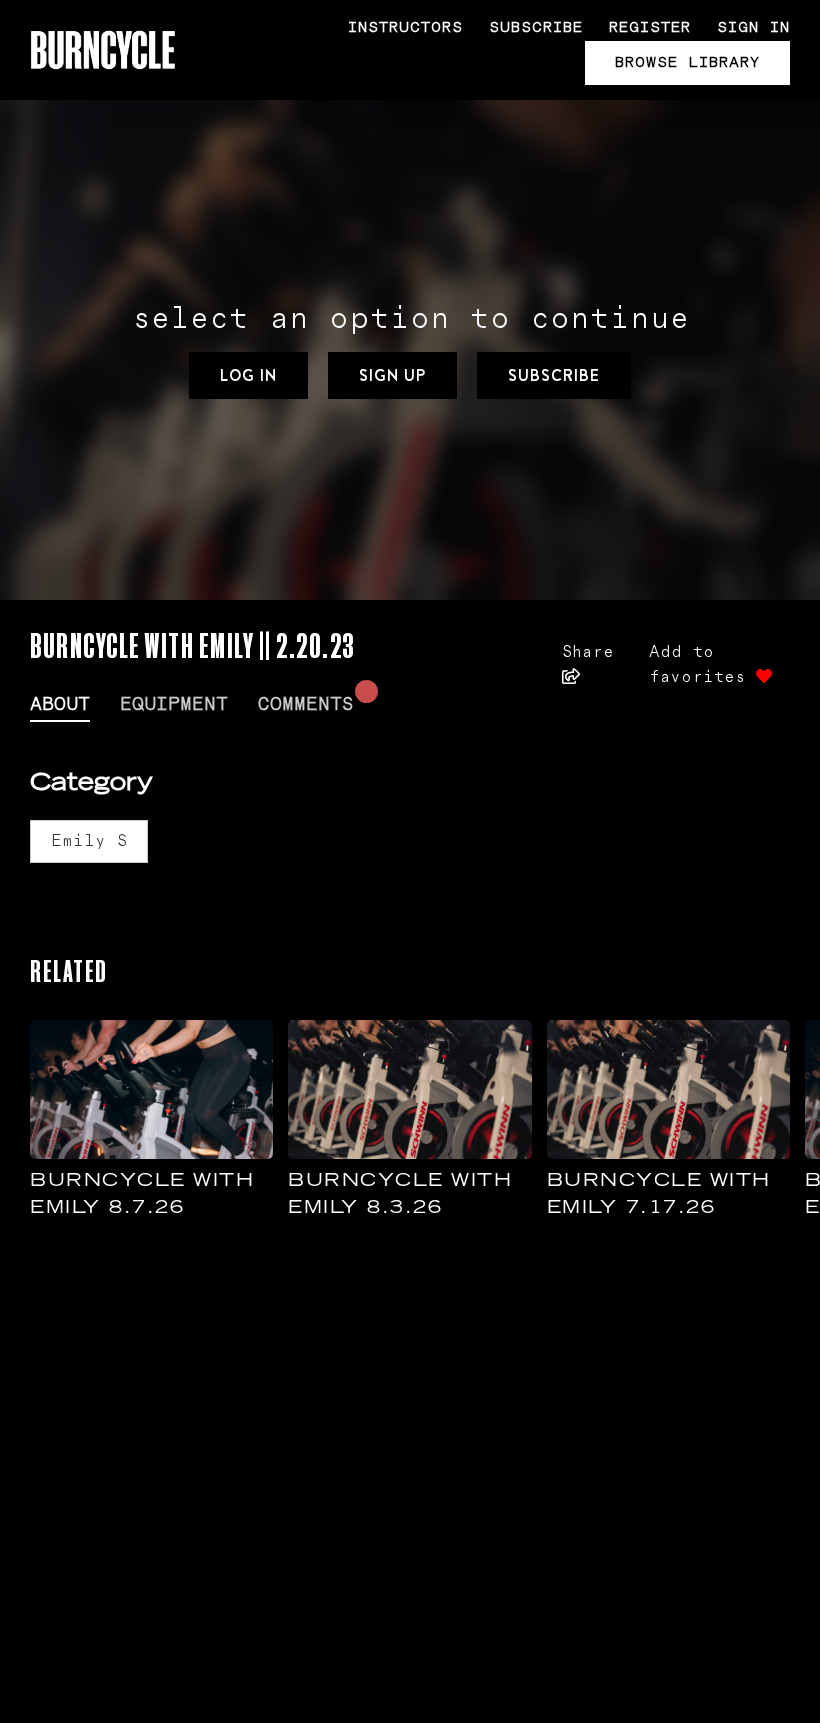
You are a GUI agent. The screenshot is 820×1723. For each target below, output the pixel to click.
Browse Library (687, 62)
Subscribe (536, 27)
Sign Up (392, 375)
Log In (248, 375)
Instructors (405, 27)
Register (650, 27)
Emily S (89, 841)
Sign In (753, 27)
